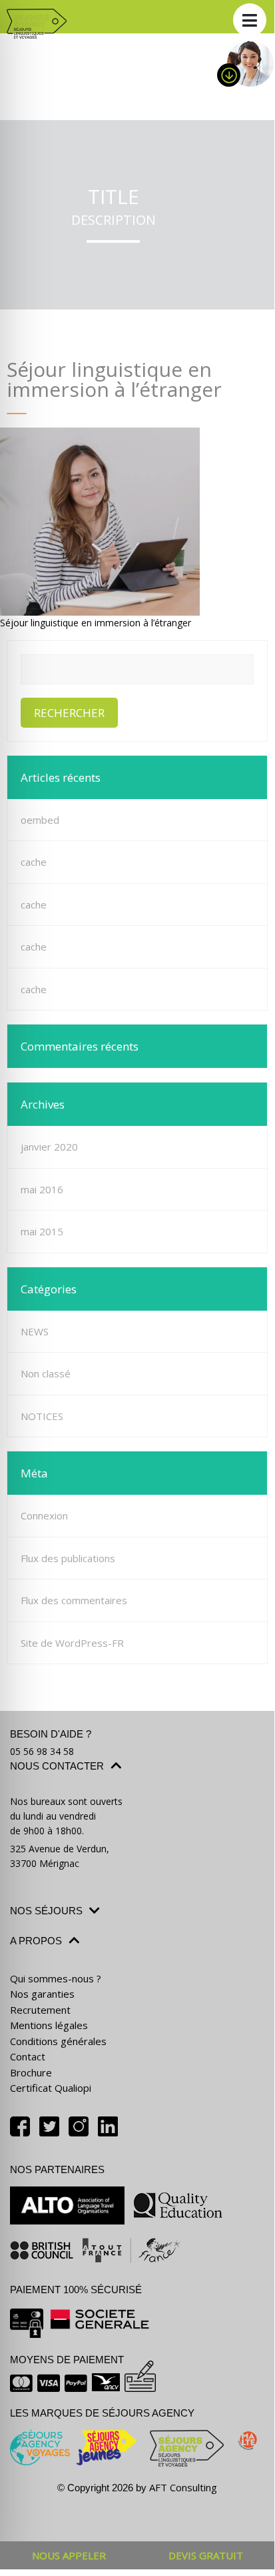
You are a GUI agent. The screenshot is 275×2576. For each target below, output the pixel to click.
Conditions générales (58, 2041)
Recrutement (40, 2010)
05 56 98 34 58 (42, 1751)
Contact (28, 2056)
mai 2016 (42, 1189)
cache (34, 862)
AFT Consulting (183, 2487)
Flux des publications (68, 1558)
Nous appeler (69, 2555)
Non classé (46, 1373)
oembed (40, 820)
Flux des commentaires (74, 1600)
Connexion (44, 1515)
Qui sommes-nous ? (56, 1978)
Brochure (31, 2072)
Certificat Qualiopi (51, 2088)
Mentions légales (49, 2025)
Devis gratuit (206, 2555)
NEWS (35, 1331)
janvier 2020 (49, 1147)
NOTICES (42, 1416)
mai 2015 (42, 1231)
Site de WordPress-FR (72, 1643)
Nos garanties (42, 1994)
